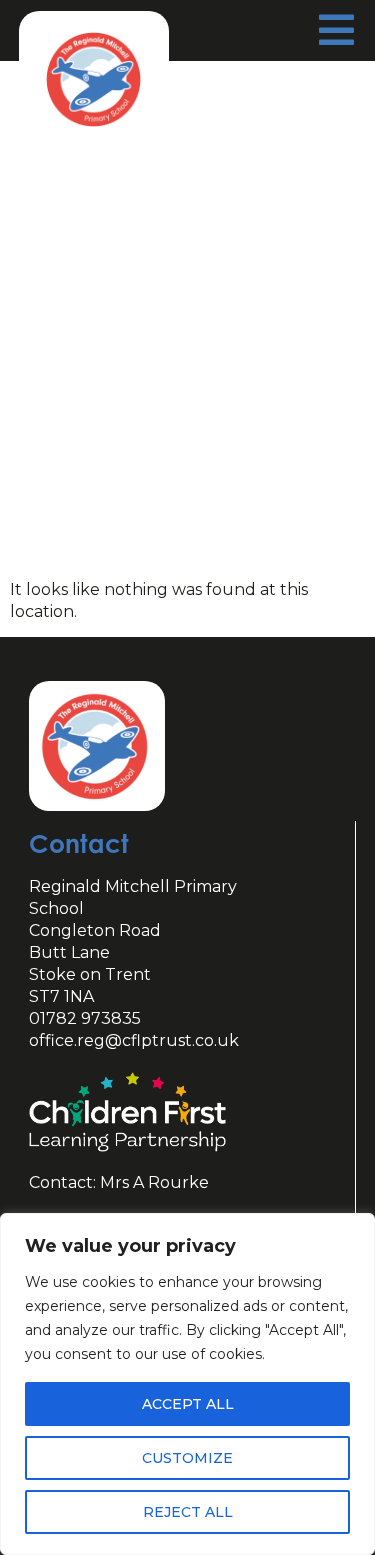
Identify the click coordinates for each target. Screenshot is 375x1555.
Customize (187, 1458)
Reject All (188, 1512)
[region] (187, 1384)
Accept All (188, 1404)
